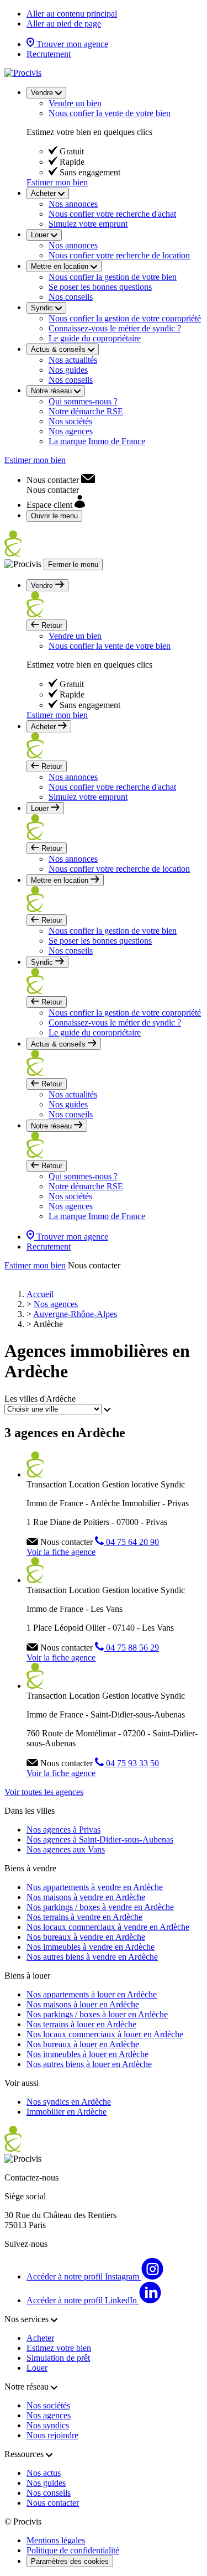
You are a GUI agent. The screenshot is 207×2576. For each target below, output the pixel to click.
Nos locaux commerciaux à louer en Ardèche (105, 2034)
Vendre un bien (75, 103)
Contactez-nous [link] (31, 2177)
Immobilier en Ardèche (67, 2112)
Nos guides (68, 370)
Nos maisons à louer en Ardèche (83, 2004)
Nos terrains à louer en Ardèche (81, 2024)
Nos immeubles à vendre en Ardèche (91, 1947)
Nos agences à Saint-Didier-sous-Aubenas (100, 1839)
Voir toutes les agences (44, 1792)
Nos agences (71, 431)
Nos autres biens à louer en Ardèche (89, 2064)
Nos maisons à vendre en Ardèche (86, 1897)
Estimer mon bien (57, 182)
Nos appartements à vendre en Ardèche (95, 1887)
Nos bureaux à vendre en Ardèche (86, 1937)
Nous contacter (53, 2503)
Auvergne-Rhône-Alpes (75, 1314)
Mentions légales (56, 2540)
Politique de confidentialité (73, 2550)
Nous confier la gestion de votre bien (113, 277)
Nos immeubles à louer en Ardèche (87, 2054)
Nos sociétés (70, 421)
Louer (37, 2368)
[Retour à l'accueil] (23, 73)
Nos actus (44, 2473)
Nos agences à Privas (63, 1830)
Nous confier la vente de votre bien (110, 113)
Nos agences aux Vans (66, 1849)
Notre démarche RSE (86, 411)
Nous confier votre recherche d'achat (112, 214)
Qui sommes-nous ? (83, 401)
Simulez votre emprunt (88, 224)
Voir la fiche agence (61, 1552)
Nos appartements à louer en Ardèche (92, 1994)
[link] (61, 480)
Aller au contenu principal (72, 14)
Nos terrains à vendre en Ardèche (84, 1917)
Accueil (40, 1294)
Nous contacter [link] (94, 1265)
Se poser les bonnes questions (100, 287)
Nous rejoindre (52, 2435)
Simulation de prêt (58, 2358)
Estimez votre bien (59, 2348)
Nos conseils (71, 297)
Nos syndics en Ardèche (69, 2102)
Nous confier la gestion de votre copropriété (125, 318)
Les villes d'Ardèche (40, 1399)
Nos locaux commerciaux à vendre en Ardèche (108, 1927)
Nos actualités (73, 360)
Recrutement (49, 54)
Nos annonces (73, 204)
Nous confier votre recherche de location (119, 255)
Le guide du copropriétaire (95, 338)
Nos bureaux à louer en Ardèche (83, 2044)
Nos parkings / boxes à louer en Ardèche (97, 2014)
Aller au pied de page (64, 24)
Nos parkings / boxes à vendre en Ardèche (100, 1907)
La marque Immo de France (97, 441)
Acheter (40, 2338)
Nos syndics (48, 2425)
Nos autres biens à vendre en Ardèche (92, 1957)
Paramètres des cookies (70, 2561)
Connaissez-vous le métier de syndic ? (115, 328)
